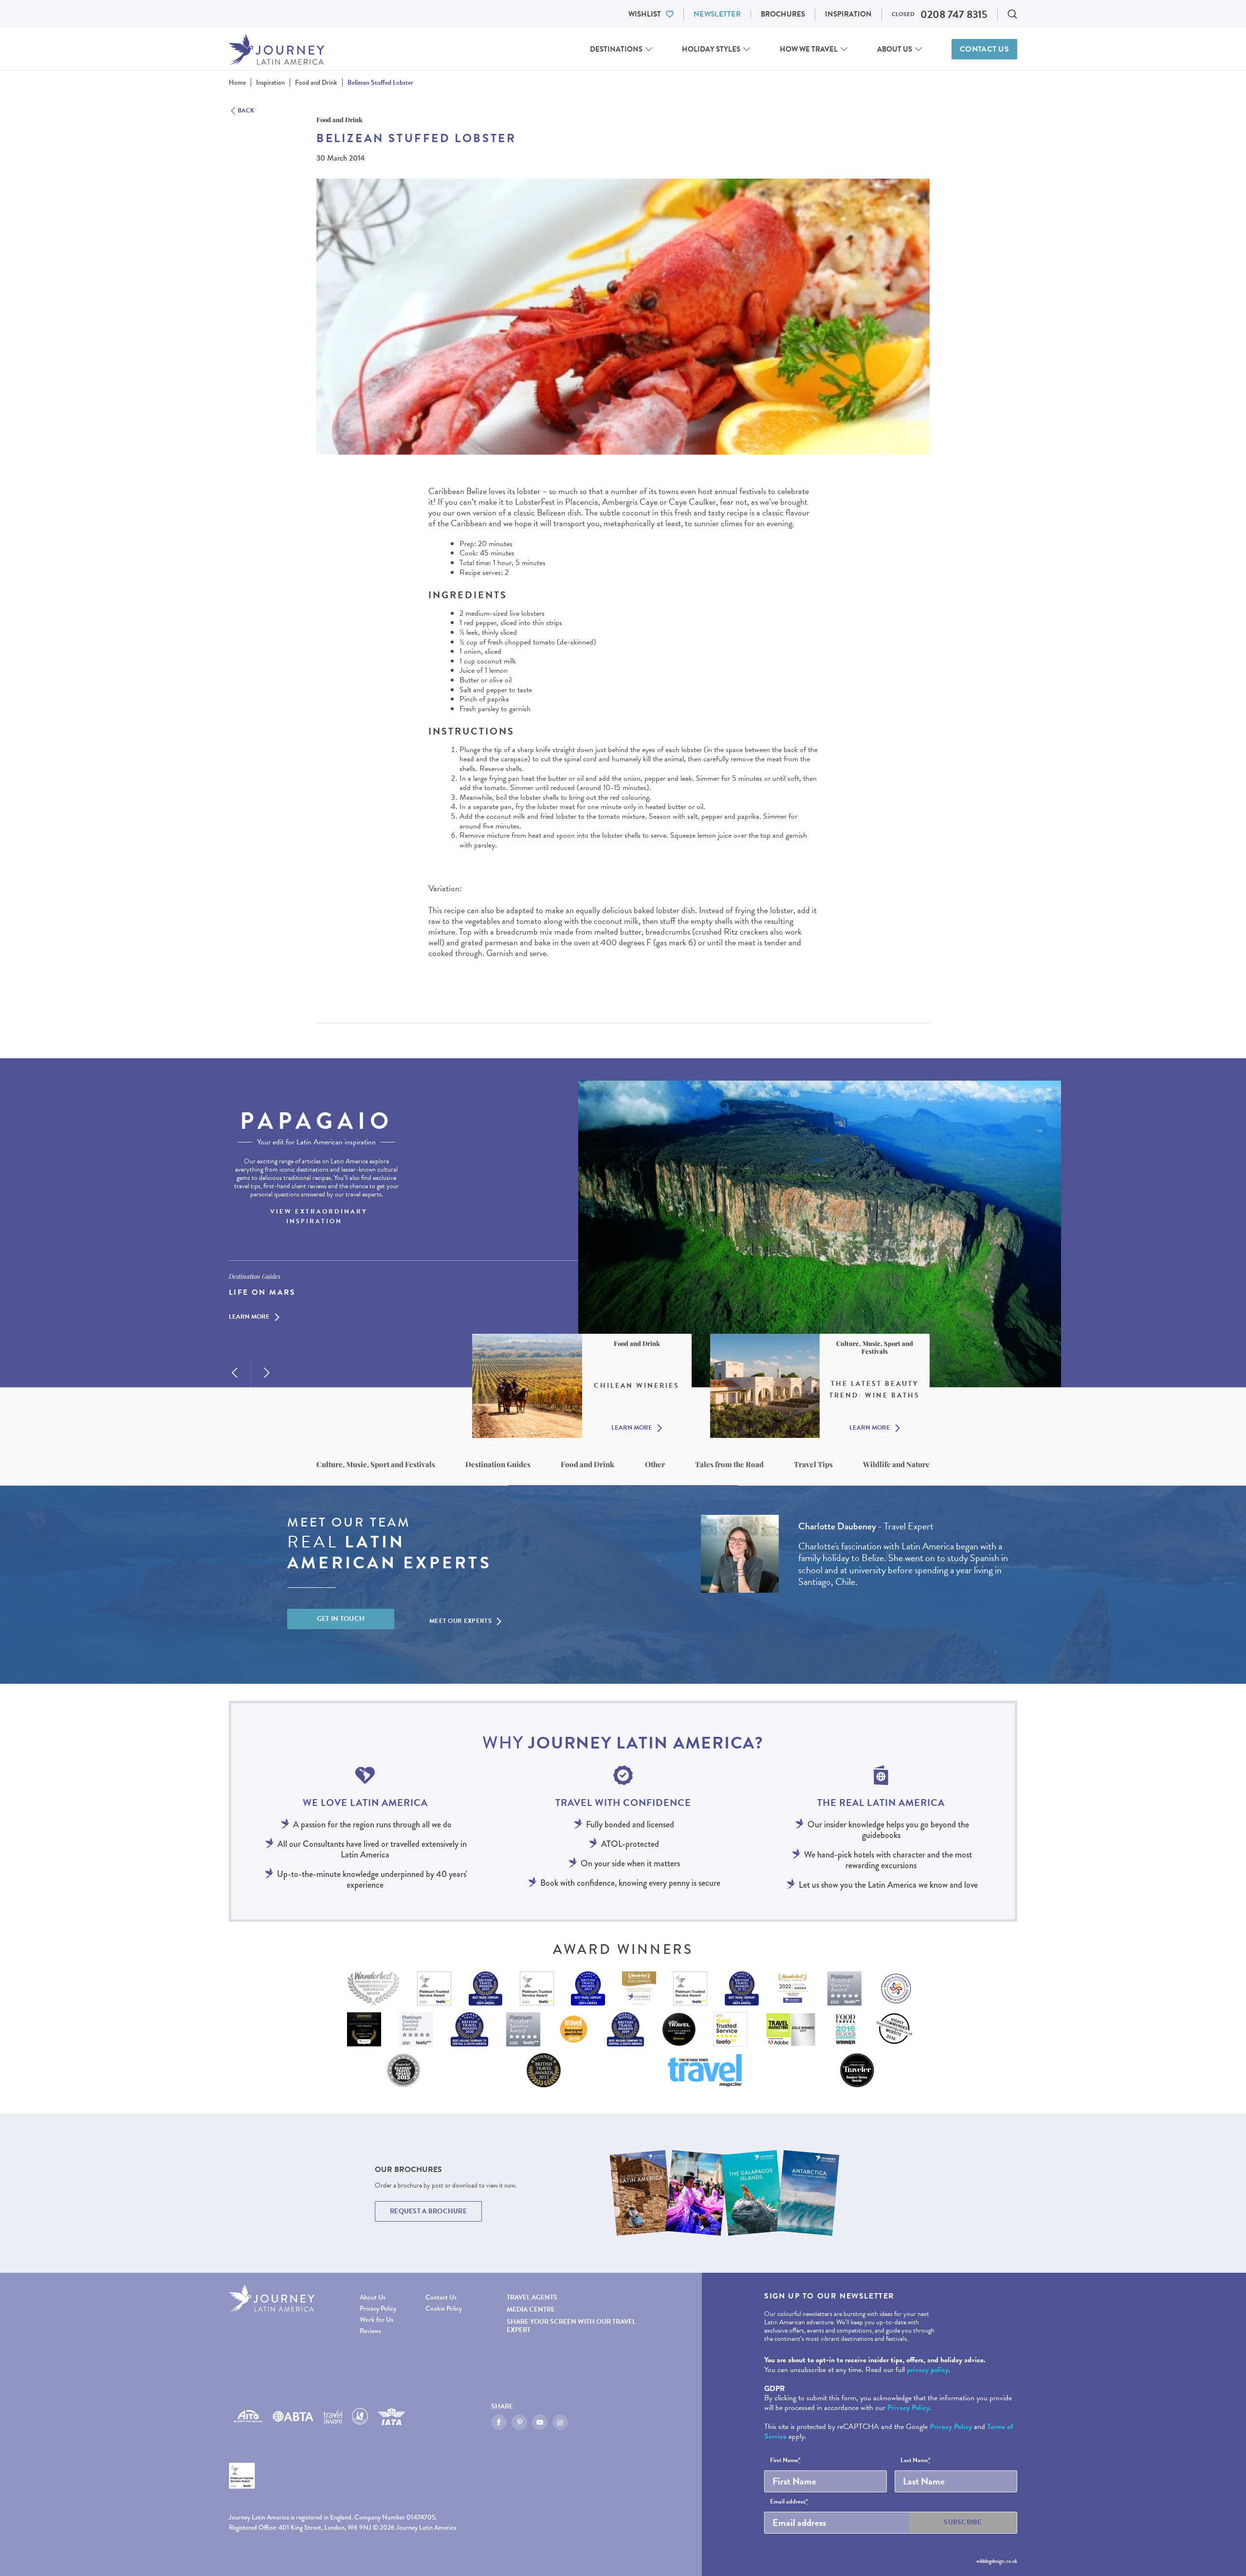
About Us (895, 49)
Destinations (616, 49)
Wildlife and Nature (896, 1464)
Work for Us (376, 2320)
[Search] (1012, 14)
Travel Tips (813, 1464)
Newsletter (717, 14)
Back (246, 111)
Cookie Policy (444, 2309)
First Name (785, 2461)
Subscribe (963, 2522)
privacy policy (928, 2370)
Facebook (499, 2422)
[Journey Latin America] (276, 49)
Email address (789, 2502)
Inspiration (848, 14)
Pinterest (519, 2422)
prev (235, 1373)
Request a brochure (428, 2211)
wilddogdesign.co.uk (997, 2561)
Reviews (370, 2331)
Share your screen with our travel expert (571, 2326)
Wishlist (645, 14)
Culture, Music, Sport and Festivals (376, 1464)
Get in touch (341, 1619)
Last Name (916, 2461)
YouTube (540, 2422)
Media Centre (531, 2309)
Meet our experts (460, 1621)
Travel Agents (532, 2297)
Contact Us (984, 49)
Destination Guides (498, 1464)
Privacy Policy (378, 2309)
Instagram (560, 2422)
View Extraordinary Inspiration (319, 1216)
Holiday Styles (711, 49)
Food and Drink (587, 1464)
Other (655, 1464)
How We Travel (809, 49)
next (267, 1373)
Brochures (783, 14)
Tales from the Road (729, 1464)
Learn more (249, 1317)
